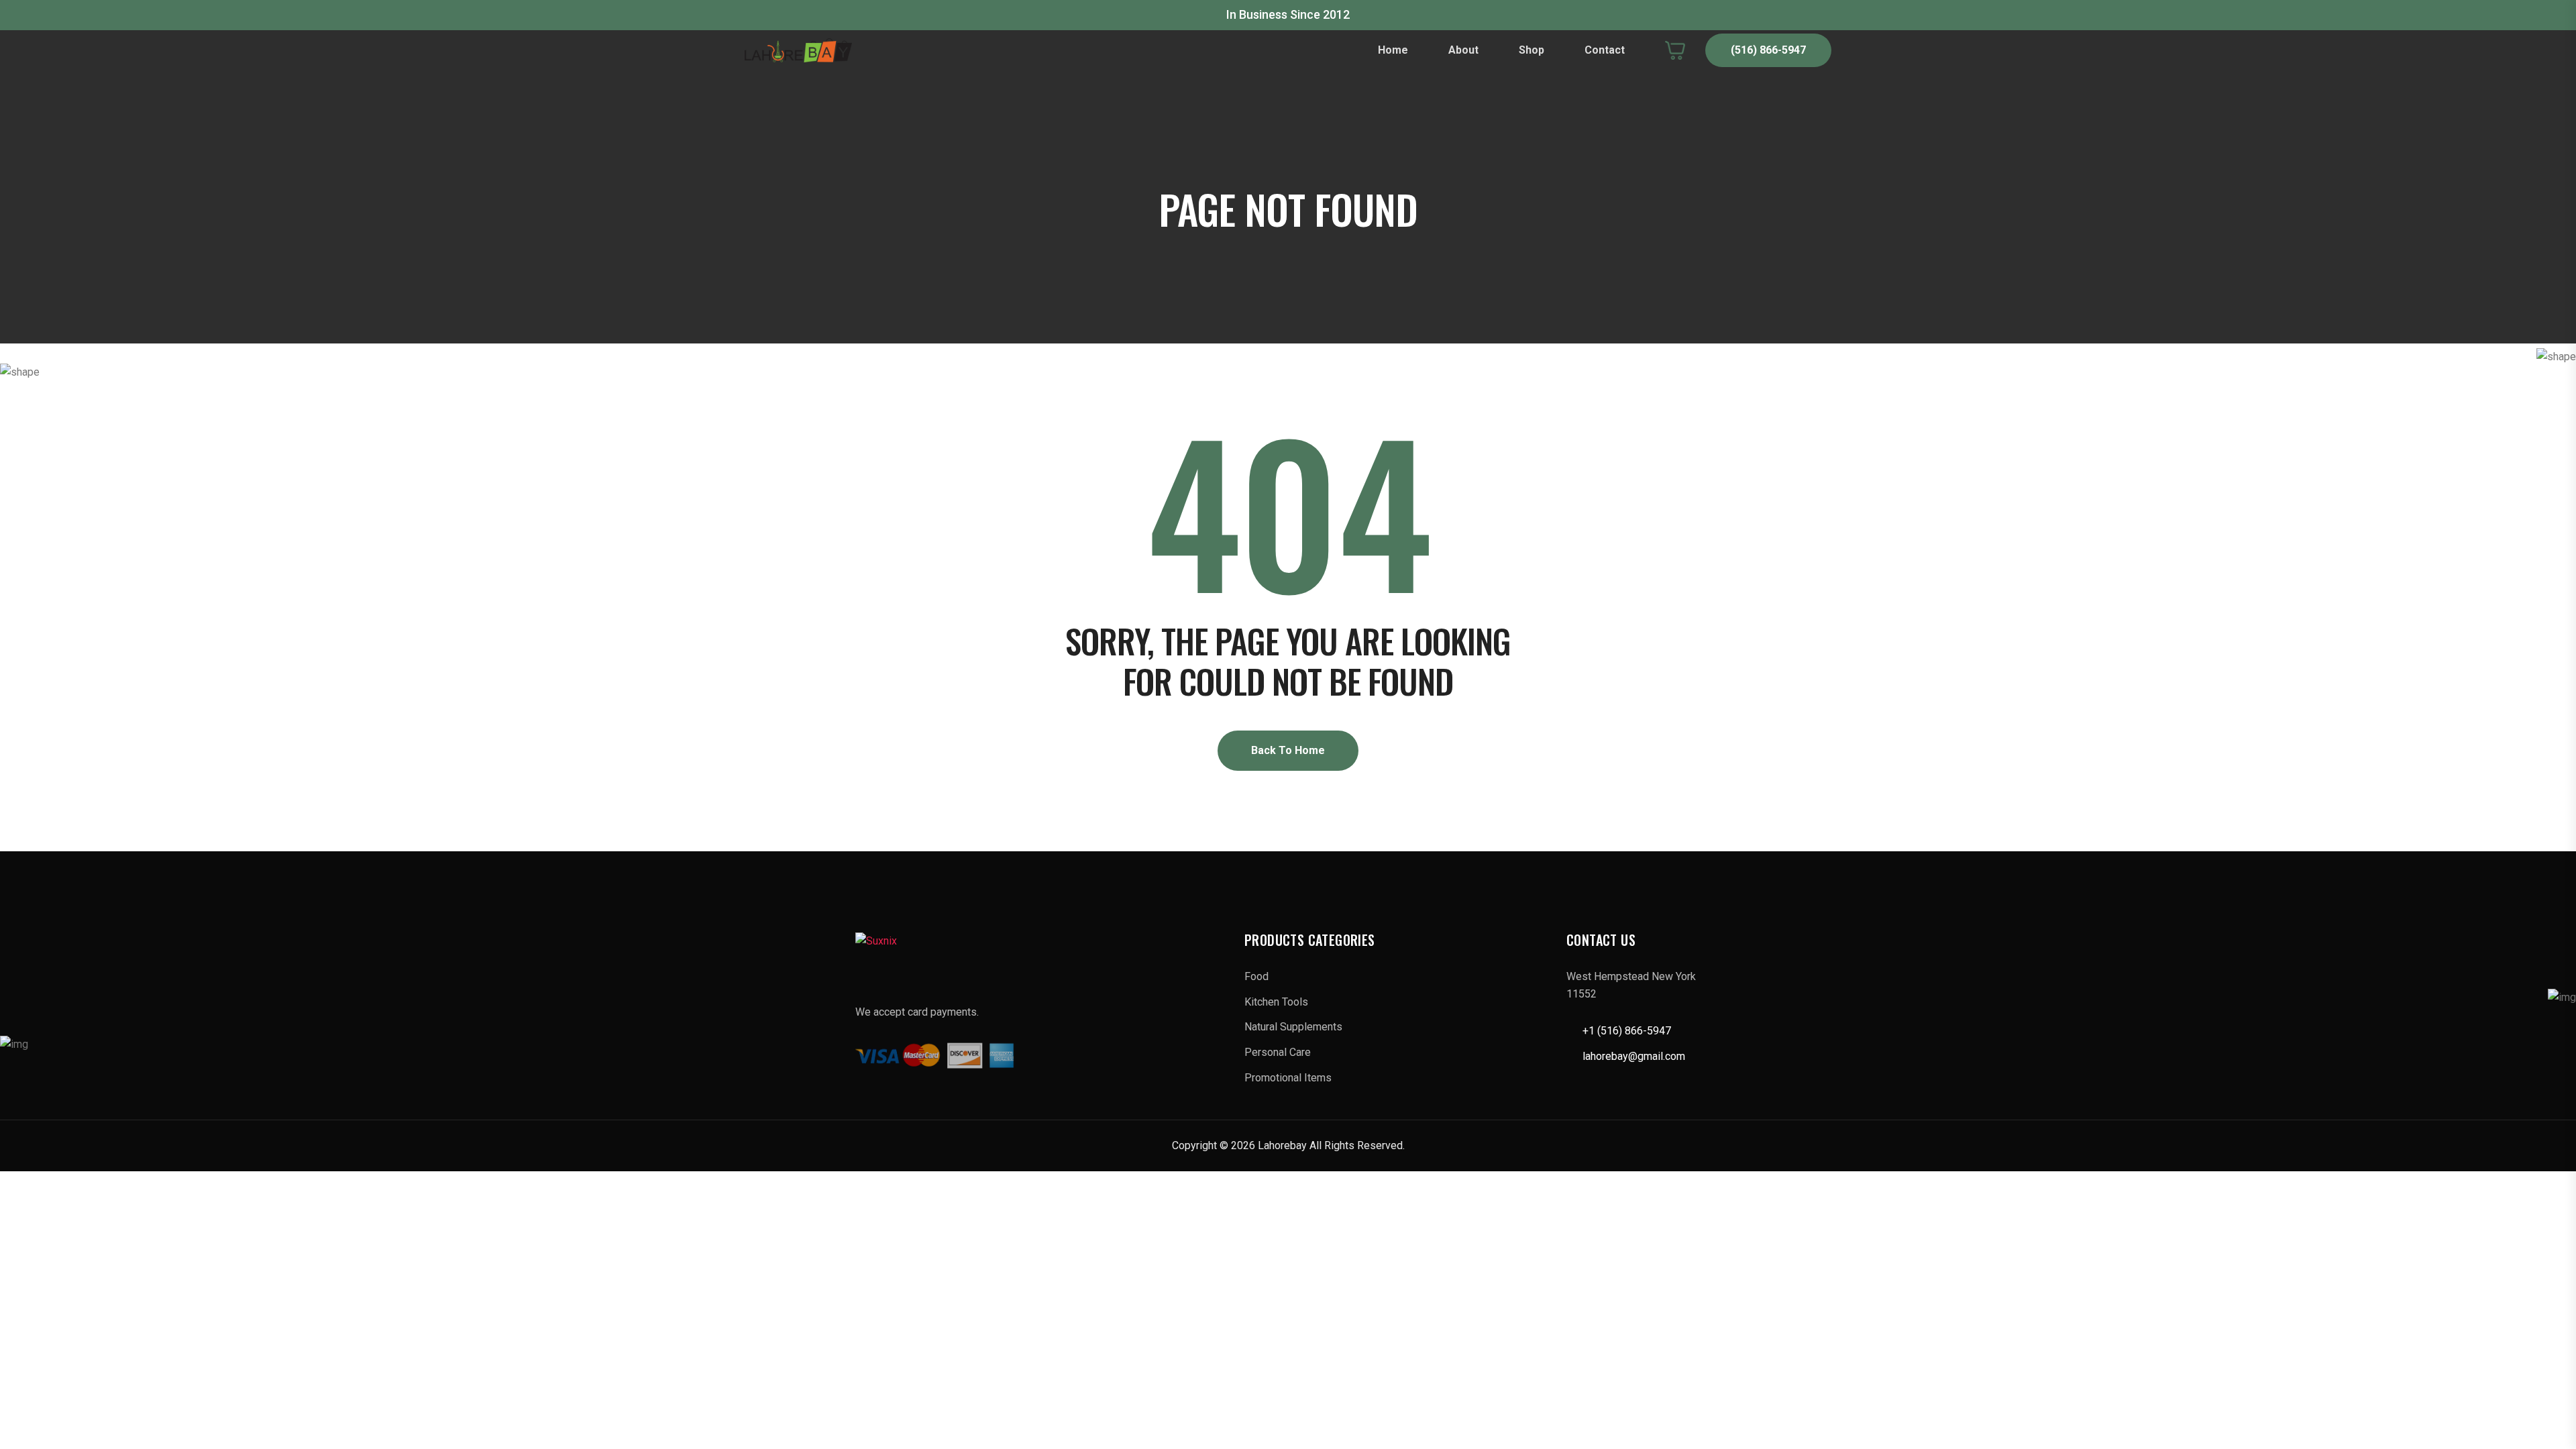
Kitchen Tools (1276, 1002)
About (1463, 50)
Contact (1605, 50)
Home (1393, 50)
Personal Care (1278, 1052)
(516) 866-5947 (1768, 50)
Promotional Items (1288, 1078)
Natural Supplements (1293, 1027)
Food (1256, 976)
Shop (1532, 50)
